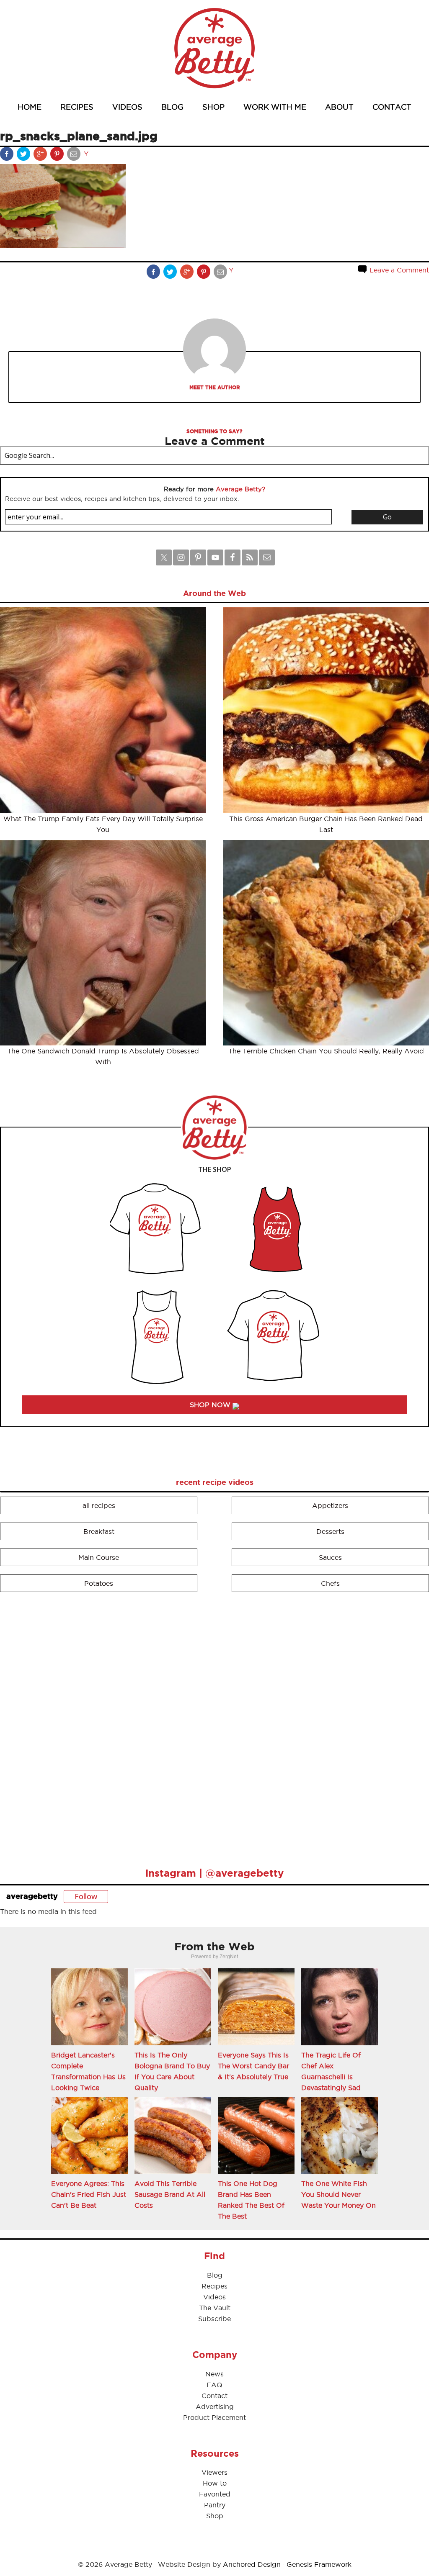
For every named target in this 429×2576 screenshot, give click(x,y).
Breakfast (99, 1531)
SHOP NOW (211, 1405)
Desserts (330, 1531)
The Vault (215, 2308)
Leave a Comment (398, 270)
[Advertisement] (63, 1726)
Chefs (330, 1583)
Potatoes (99, 1583)
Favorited (215, 2494)
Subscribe (214, 2319)
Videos (214, 2297)
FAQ (214, 2385)
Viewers (214, 2472)
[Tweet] (24, 156)
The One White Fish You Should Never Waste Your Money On (339, 2194)
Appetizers (330, 1505)
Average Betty (214, 48)
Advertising (215, 2406)
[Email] (75, 156)
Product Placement (214, 2417)
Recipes (214, 2286)
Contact (214, 2396)
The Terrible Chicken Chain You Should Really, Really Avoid (326, 1051)
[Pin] (58, 156)
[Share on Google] (41, 156)
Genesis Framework (319, 2564)
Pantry (215, 2505)
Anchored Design (252, 2564)
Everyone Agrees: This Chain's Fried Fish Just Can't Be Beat (89, 2194)
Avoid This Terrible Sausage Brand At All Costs (170, 2194)
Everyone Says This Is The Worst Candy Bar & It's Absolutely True (253, 2066)
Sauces (330, 1557)
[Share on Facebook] (8, 156)
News (214, 2374)
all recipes (99, 1505)
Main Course (99, 1557)
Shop (215, 2516)
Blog (215, 2275)
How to (215, 2483)
